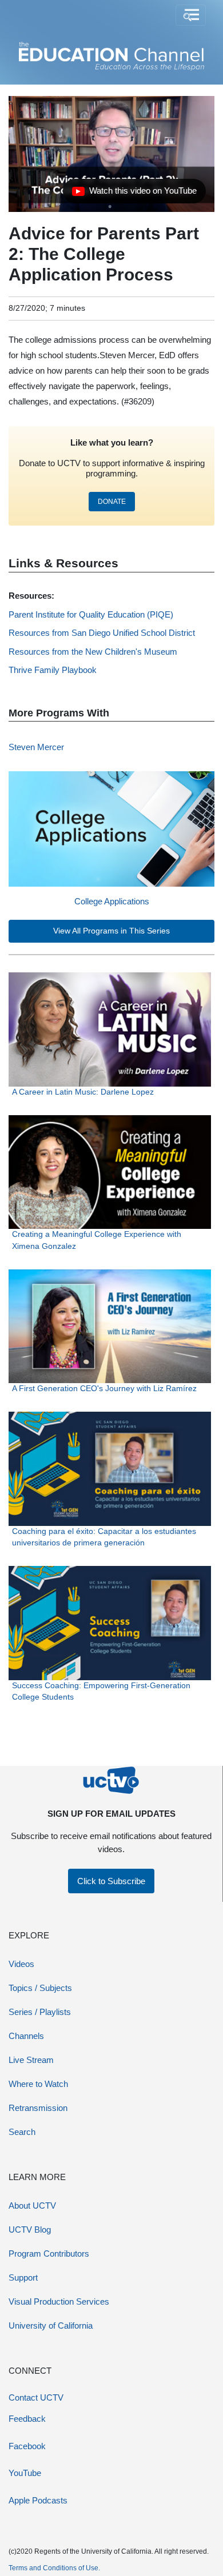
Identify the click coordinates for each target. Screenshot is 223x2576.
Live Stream (31, 2060)
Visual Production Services (59, 2301)
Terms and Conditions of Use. (54, 2568)
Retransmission (38, 2108)
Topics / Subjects (40, 1988)
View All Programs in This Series (111, 931)
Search (22, 2132)
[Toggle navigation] (191, 15)
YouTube (25, 2473)
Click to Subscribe (111, 1881)
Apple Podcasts (38, 2500)
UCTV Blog (30, 2230)
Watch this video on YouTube (134, 194)
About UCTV (32, 2206)
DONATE (112, 502)
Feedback (27, 2419)
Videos (21, 1964)
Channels (26, 2036)
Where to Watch (38, 2084)
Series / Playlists (40, 2012)
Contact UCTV (36, 2397)
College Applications (112, 901)
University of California (51, 2325)
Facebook (27, 2446)
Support (23, 2277)
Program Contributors (49, 2254)
